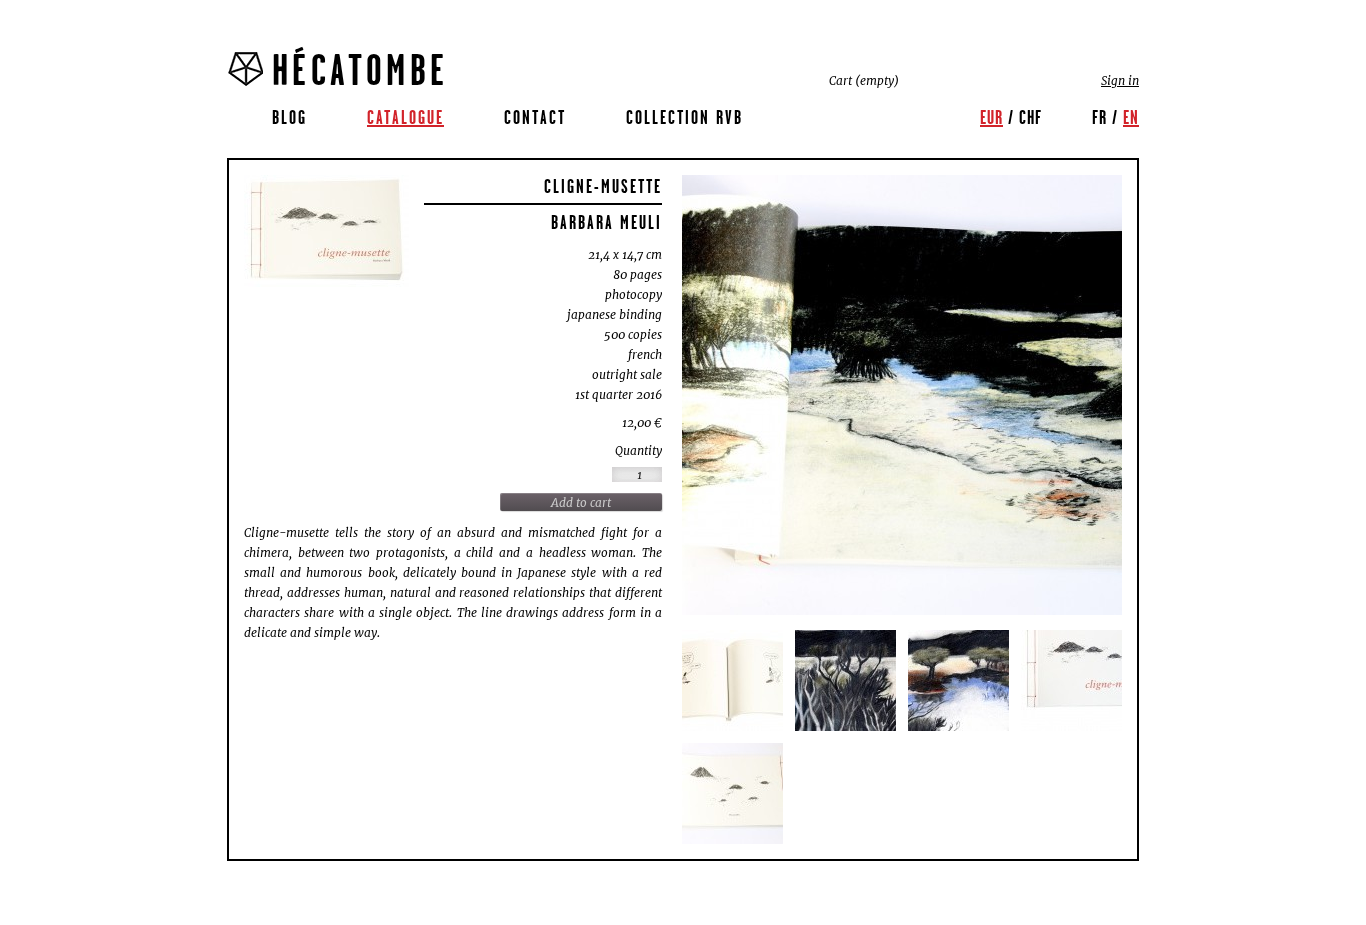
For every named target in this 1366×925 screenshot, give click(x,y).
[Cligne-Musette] (326, 231)
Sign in (1120, 80)
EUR (991, 117)
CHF (1030, 117)
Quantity (638, 450)
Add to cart (581, 502)
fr (1099, 117)
